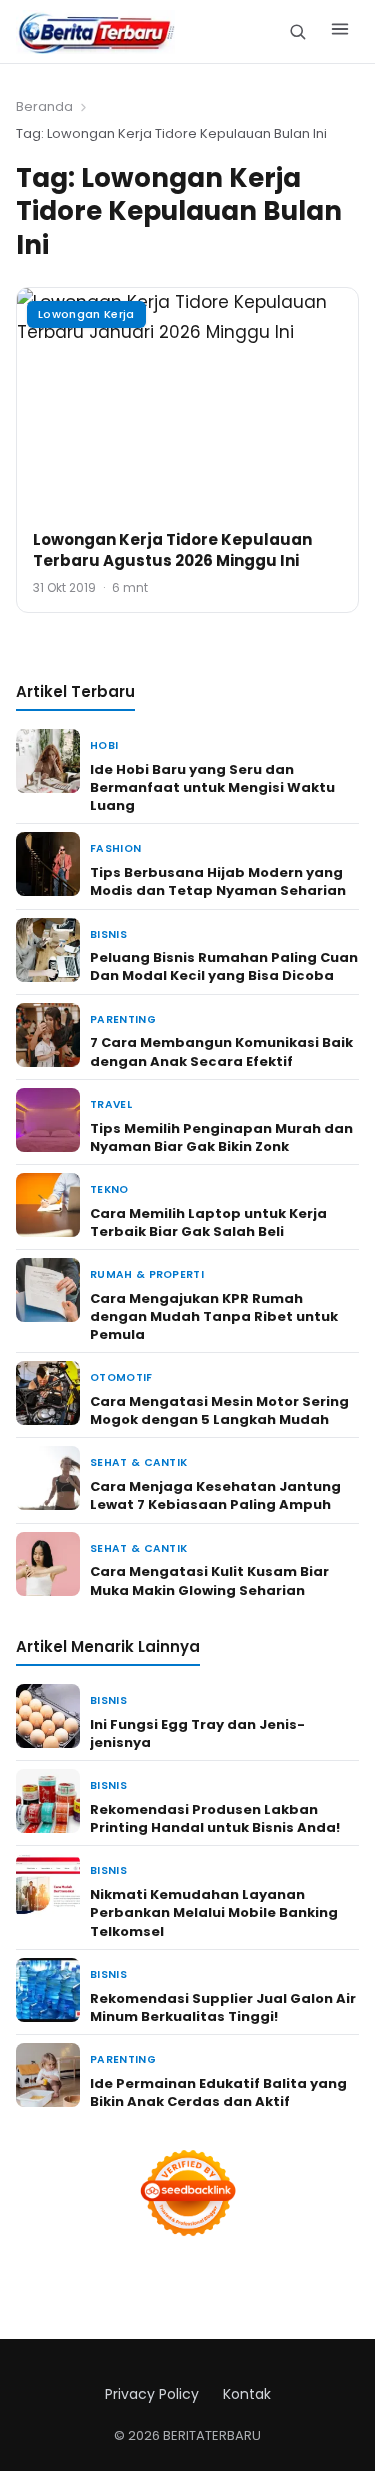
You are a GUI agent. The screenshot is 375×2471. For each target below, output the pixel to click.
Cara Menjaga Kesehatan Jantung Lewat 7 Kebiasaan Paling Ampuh (215, 1495)
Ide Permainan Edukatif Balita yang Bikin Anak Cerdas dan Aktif (218, 2092)
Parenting (123, 1019)
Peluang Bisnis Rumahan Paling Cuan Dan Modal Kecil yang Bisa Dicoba (224, 966)
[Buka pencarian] (297, 31)
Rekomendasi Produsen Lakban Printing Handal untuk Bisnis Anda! (215, 1818)
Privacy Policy (152, 2394)
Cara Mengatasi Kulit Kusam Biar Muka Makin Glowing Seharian (209, 1580)
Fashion (115, 848)
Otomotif (121, 1377)
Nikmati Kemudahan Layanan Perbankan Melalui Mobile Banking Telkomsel (214, 1912)
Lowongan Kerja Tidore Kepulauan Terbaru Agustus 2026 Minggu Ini (172, 550)
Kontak (247, 2394)
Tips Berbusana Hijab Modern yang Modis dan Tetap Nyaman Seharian (218, 881)
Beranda (44, 106)
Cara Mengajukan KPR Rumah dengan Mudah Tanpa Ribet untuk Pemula (214, 1316)
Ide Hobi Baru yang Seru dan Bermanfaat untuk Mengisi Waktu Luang (212, 787)
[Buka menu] (340, 32)
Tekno (109, 1189)
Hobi (104, 745)
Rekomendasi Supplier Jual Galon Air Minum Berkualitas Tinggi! (223, 2007)
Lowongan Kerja (86, 314)
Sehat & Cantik (138, 1462)
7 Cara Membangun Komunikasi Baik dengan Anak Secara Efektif (221, 1051)
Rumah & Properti (147, 1274)
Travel (111, 1104)
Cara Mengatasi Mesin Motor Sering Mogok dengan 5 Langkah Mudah (219, 1410)
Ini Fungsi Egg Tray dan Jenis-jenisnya (197, 1733)
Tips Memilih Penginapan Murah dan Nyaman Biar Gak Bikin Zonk (221, 1137)
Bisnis (108, 934)
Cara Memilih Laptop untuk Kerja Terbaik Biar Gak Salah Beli (208, 1222)
